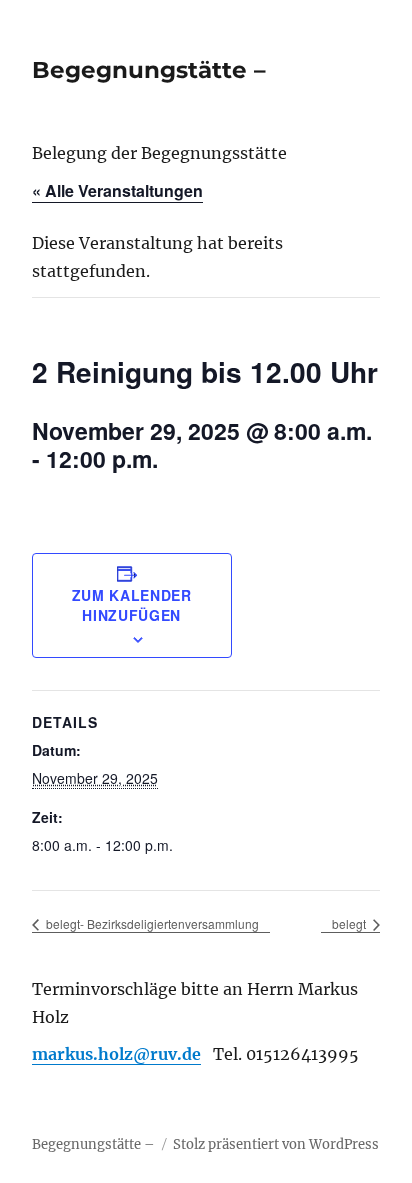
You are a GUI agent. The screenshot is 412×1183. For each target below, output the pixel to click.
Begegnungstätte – (149, 70)
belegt (350, 923)
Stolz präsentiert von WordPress (276, 1144)
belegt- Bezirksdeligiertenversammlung (151, 923)
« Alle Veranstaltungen (117, 190)
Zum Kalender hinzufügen (132, 605)
